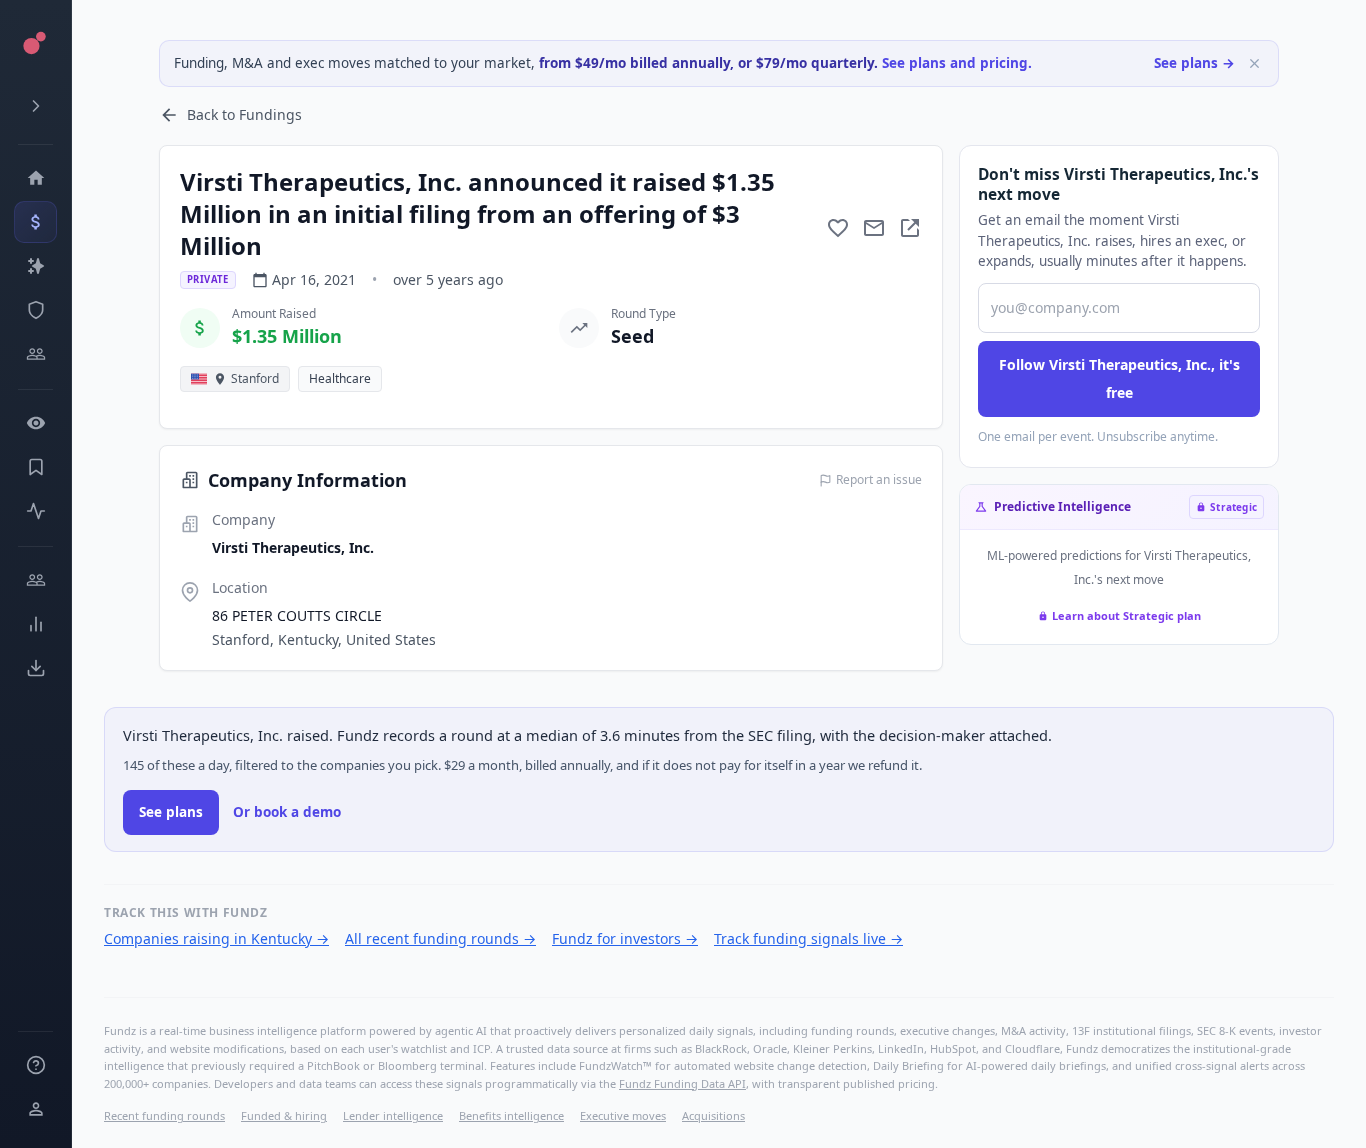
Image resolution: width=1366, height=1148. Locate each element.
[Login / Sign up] (35, 1109)
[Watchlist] (35, 423)
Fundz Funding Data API (682, 1083)
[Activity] (35, 511)
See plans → (1194, 63)
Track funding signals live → (808, 938)
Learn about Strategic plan (1126, 615)
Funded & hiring (284, 1115)
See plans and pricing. (957, 63)
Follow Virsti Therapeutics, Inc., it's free (1119, 378)
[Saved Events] (35, 467)
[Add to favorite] (838, 228)
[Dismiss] (1254, 63)
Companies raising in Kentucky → (216, 938)
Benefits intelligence (511, 1115)
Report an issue (879, 480)
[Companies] (35, 266)
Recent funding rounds (164, 1115)
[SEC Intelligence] (35, 310)
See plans (171, 812)
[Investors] (35, 354)
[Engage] (35, 580)
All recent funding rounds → (440, 938)
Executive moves (623, 1115)
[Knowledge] (35, 1065)
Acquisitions (713, 1115)
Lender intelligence (393, 1115)
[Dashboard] (35, 178)
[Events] (35, 222)
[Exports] (35, 668)
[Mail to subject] (874, 228)
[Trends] (35, 624)
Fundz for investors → (625, 938)
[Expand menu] (35, 106)
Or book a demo (287, 812)
